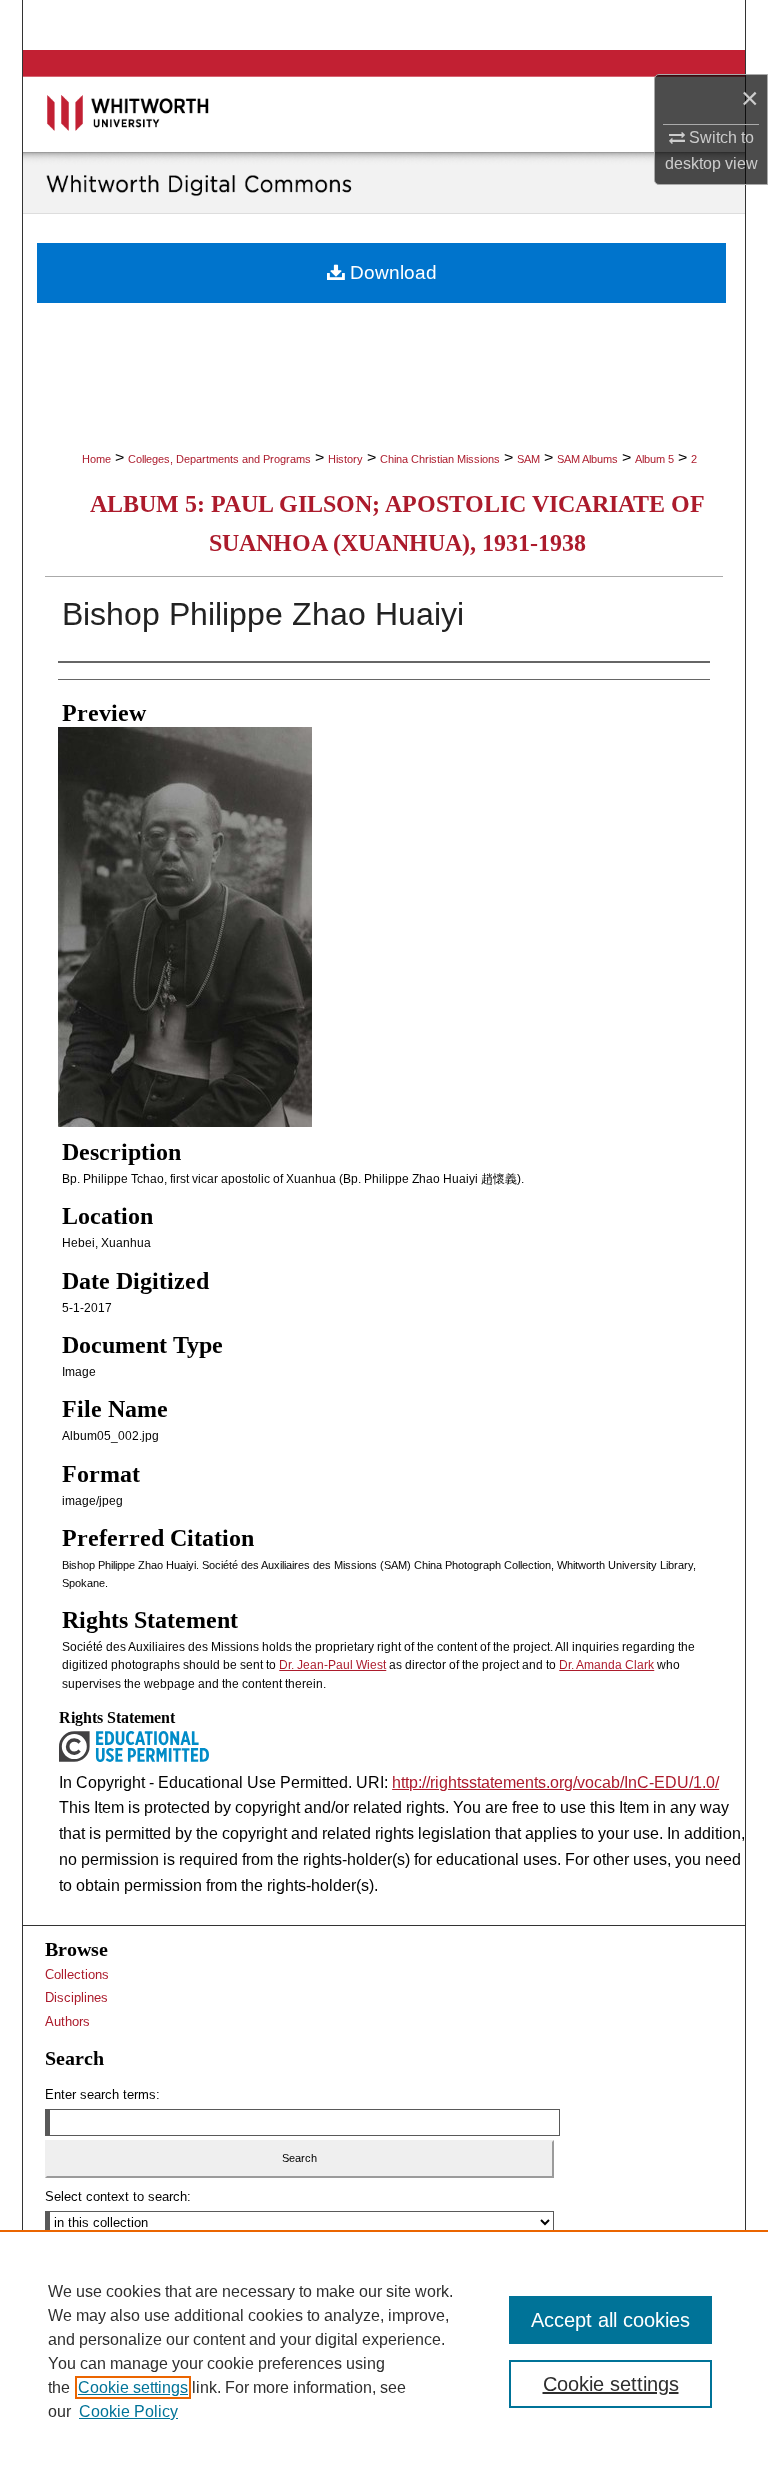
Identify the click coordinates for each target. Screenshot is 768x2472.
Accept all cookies (610, 2320)
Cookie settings (133, 2387)
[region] (384, 2351)
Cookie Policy (128, 2411)
